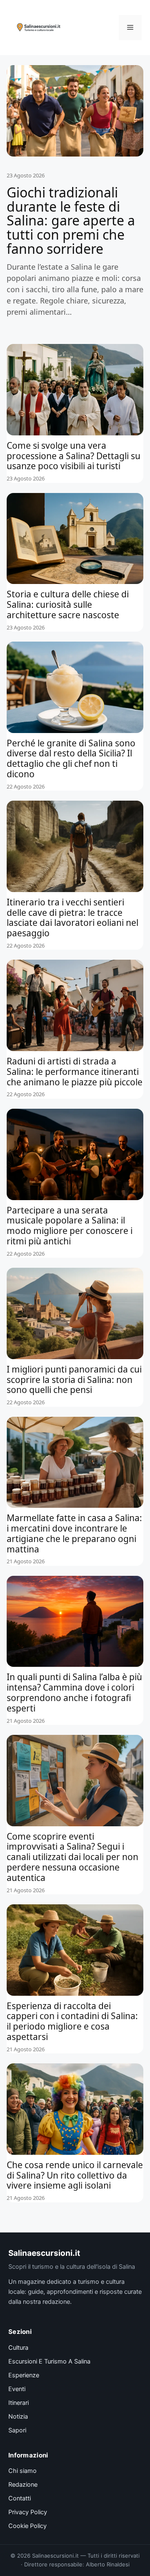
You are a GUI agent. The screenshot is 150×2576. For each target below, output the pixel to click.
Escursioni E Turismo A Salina (49, 2361)
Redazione (23, 2485)
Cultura (18, 2348)
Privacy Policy (28, 2512)
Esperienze (24, 2375)
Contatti (20, 2498)
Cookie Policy (27, 2526)
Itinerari (19, 2403)
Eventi (17, 2389)
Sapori (17, 2430)
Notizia (18, 2417)
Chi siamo (22, 2471)
